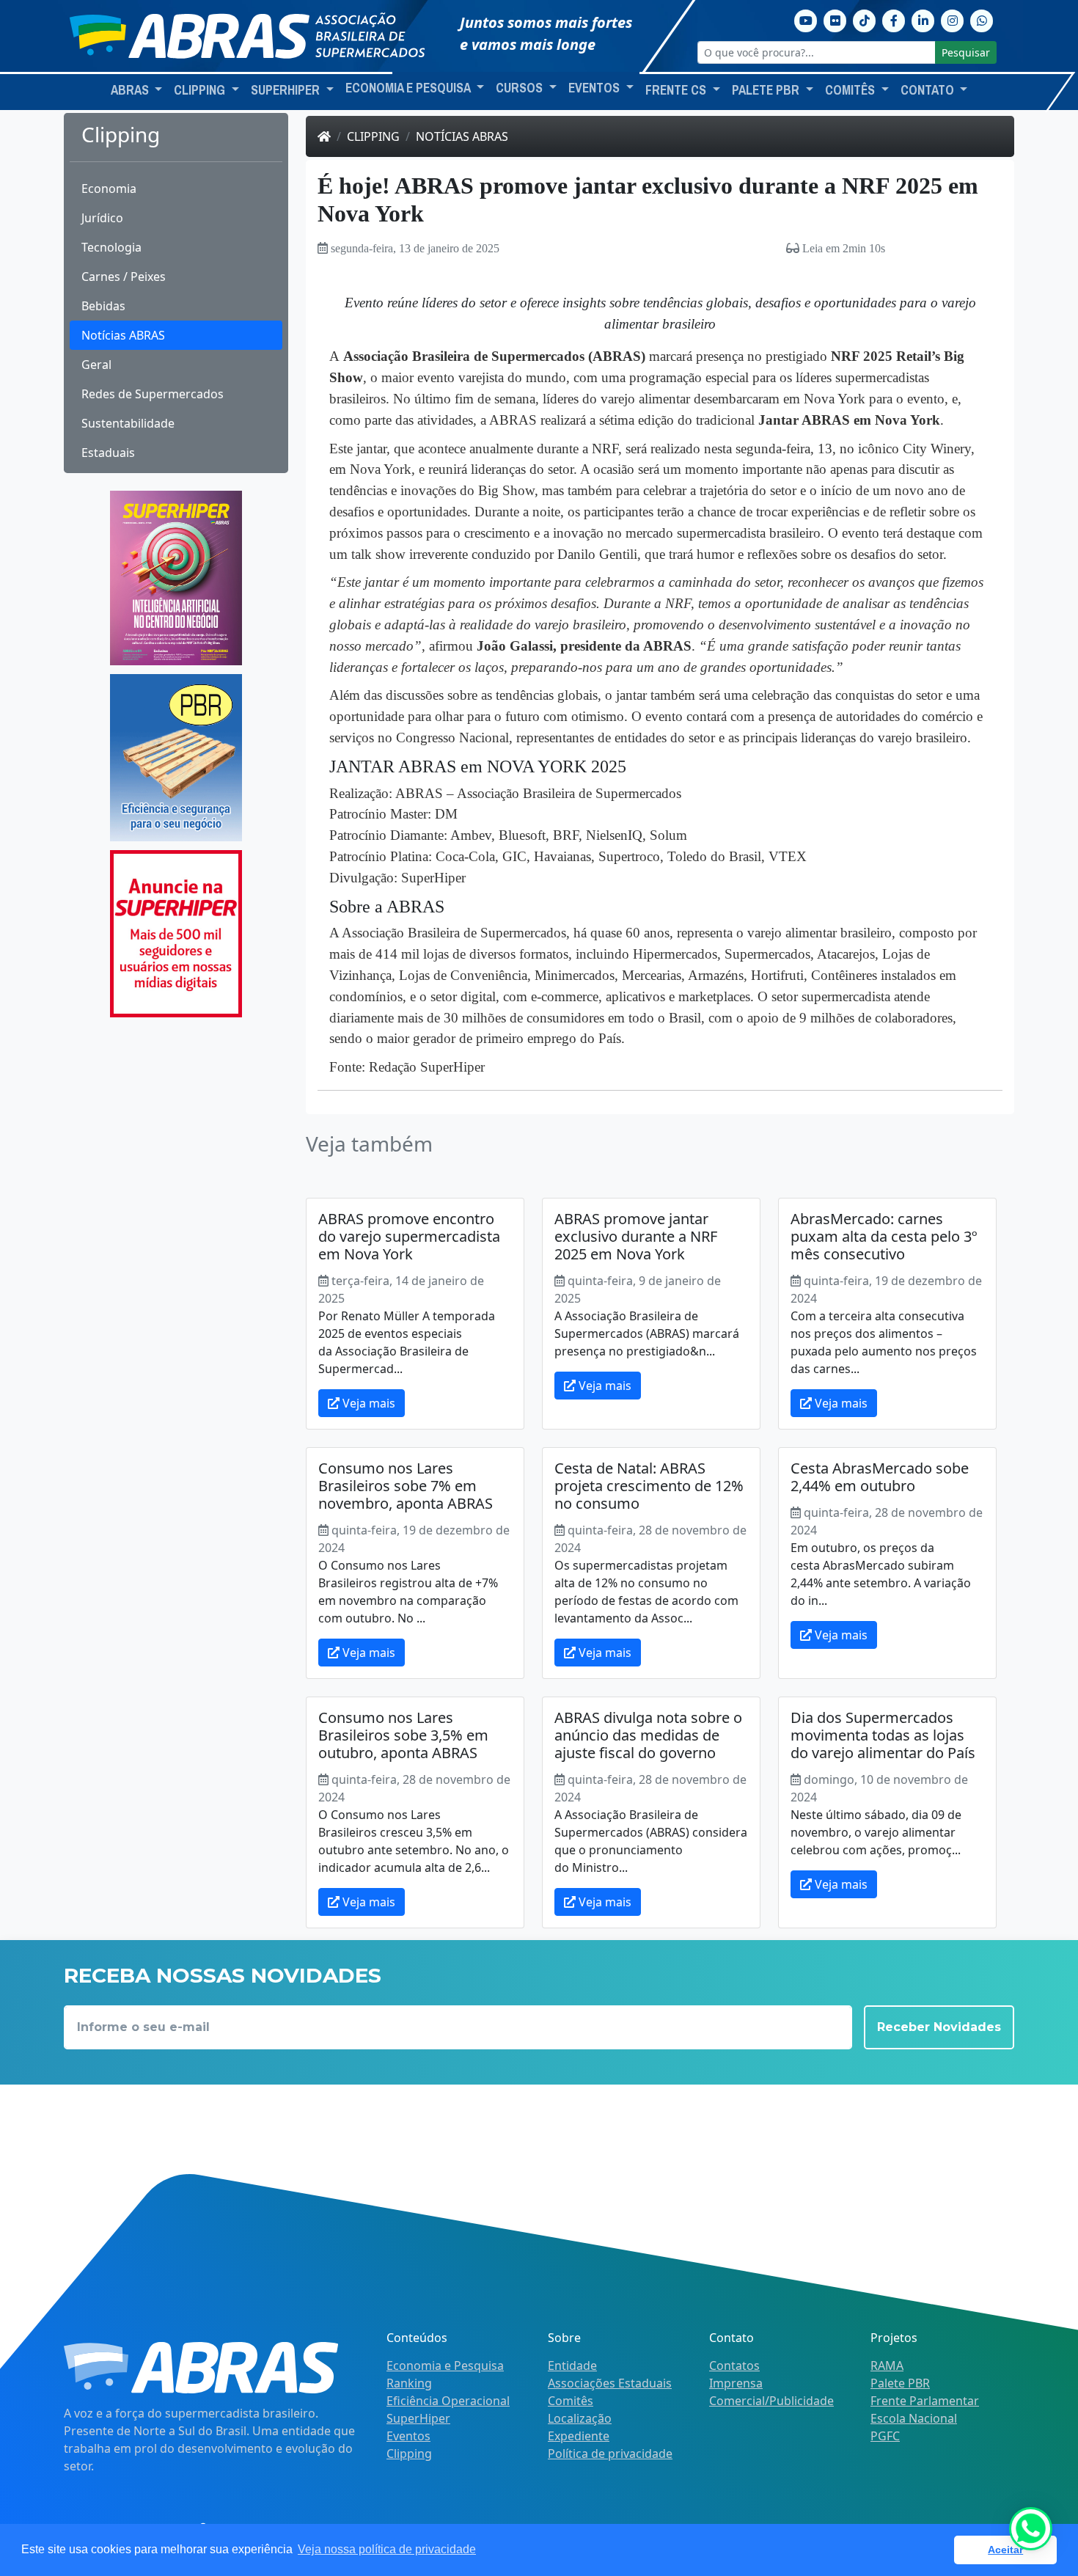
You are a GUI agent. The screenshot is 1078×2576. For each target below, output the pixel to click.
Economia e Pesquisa (445, 2365)
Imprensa (736, 2383)
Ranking (409, 2383)
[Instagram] (953, 19)
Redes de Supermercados (153, 394)
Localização (580, 2418)
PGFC (885, 2436)
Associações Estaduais (610, 2383)
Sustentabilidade (128, 423)
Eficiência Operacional (448, 2401)
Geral (96, 365)
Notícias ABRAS (123, 335)
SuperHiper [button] (287, 90)
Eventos (408, 2436)
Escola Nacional (914, 2418)
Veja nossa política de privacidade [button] (387, 2549)
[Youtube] (806, 19)
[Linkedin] (923, 19)
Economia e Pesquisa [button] (409, 88)
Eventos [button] (595, 88)
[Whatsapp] (982, 19)
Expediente (579, 2436)
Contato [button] (929, 90)
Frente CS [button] (677, 90)
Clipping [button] (201, 90)
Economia (109, 189)
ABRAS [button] (131, 90)
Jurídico (102, 218)
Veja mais (367, 1403)
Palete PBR (900, 2383)
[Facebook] (894, 19)
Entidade (572, 2365)
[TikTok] (865, 19)
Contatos (734, 2365)
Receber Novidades (939, 2027)
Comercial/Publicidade (771, 2401)
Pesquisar (966, 52)
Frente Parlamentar (925, 2401)
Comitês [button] (851, 90)
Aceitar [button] (1005, 2550)
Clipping (373, 136)
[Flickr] (835, 19)
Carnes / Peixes (124, 277)
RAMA (887, 2365)
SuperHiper (418, 2418)
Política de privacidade (610, 2454)
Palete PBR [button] (767, 90)
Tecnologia (111, 247)
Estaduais (108, 453)
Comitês (571, 2401)
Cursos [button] (521, 88)
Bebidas (103, 306)
